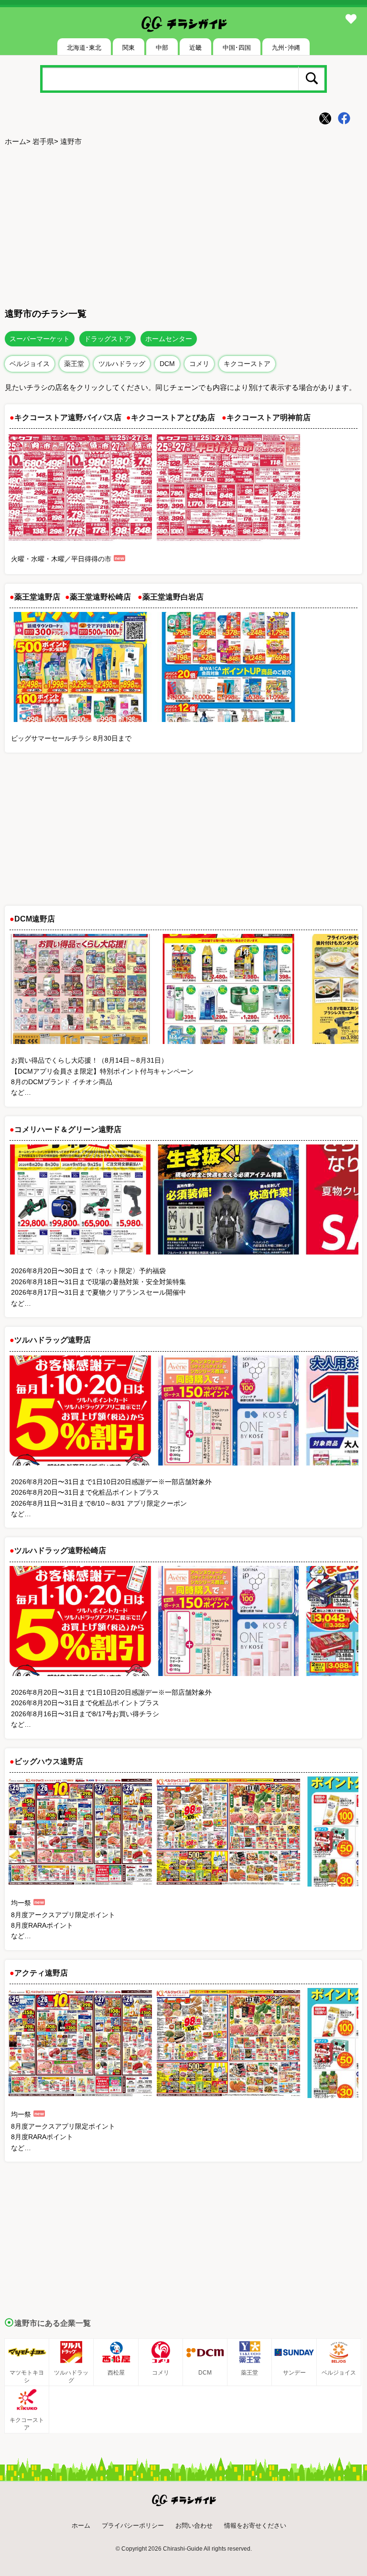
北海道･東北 (84, 48)
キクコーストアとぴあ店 (173, 417)
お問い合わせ (194, 2526)
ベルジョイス (30, 364)
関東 (129, 48)
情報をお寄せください (255, 2526)
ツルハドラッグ (122, 364)
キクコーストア (247, 364)
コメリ (199, 364)
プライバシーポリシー (133, 2526)
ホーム (16, 141)
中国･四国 (237, 48)
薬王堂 (74, 364)
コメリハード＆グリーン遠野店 (68, 1129)
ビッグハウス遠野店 (49, 1761)
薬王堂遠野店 (37, 597)
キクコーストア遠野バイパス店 (68, 417)
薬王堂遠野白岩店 (173, 597)
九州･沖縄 (286, 48)
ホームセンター (169, 339)
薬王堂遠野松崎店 (100, 597)
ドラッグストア (108, 339)
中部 (162, 48)
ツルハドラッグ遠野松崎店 (60, 1550)
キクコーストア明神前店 (269, 417)
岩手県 (43, 141)
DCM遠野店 (35, 919)
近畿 (195, 48)
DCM (167, 364)
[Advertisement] (183, 225)
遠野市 (71, 141)
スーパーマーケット (40, 339)
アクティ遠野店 (41, 1973)
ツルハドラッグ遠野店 (53, 1340)
